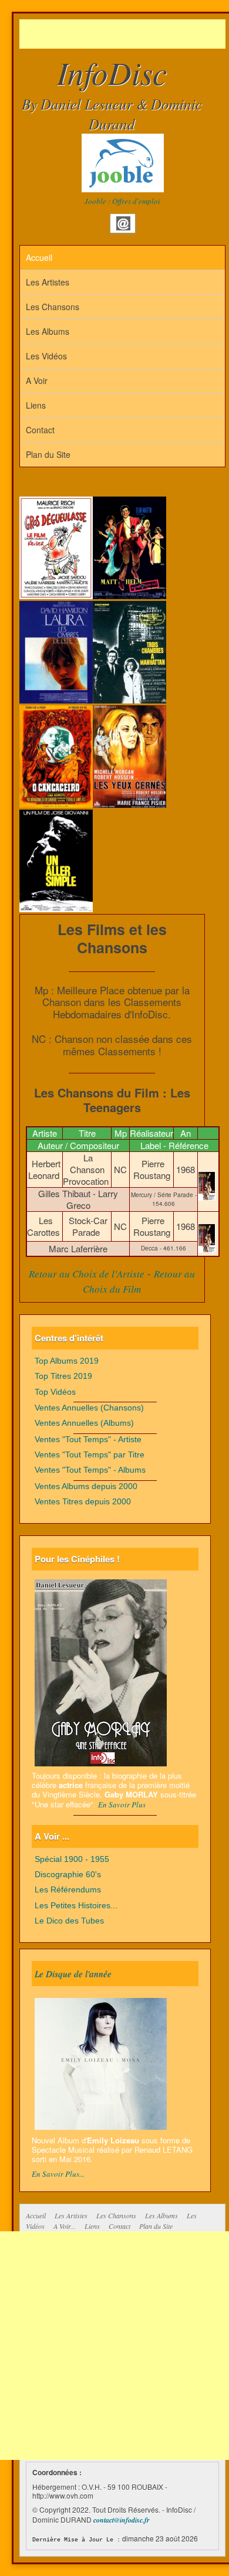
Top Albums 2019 (67, 1361)
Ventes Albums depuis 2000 (86, 1486)
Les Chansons (53, 307)
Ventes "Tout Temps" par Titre (90, 1455)
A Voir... (65, 2226)
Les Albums (48, 331)
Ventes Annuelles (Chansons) (89, 1408)
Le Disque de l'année (73, 1973)
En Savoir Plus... (58, 2174)
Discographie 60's (68, 1875)
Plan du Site (48, 454)
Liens (36, 405)
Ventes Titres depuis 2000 (83, 1502)
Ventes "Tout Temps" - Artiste (88, 1440)
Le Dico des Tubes (69, 1921)
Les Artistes (48, 282)
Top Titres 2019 (63, 1376)
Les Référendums (68, 1890)
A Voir (37, 380)
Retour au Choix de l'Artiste (87, 1274)
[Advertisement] (124, 34)
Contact (40, 430)
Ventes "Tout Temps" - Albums (90, 1470)
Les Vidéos (46, 356)
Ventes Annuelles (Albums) (84, 1423)
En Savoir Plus (122, 1804)
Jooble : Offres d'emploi (122, 201)
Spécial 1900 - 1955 (72, 1859)
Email (123, 223)
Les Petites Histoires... (76, 1906)
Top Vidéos (55, 1392)
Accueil (39, 257)
